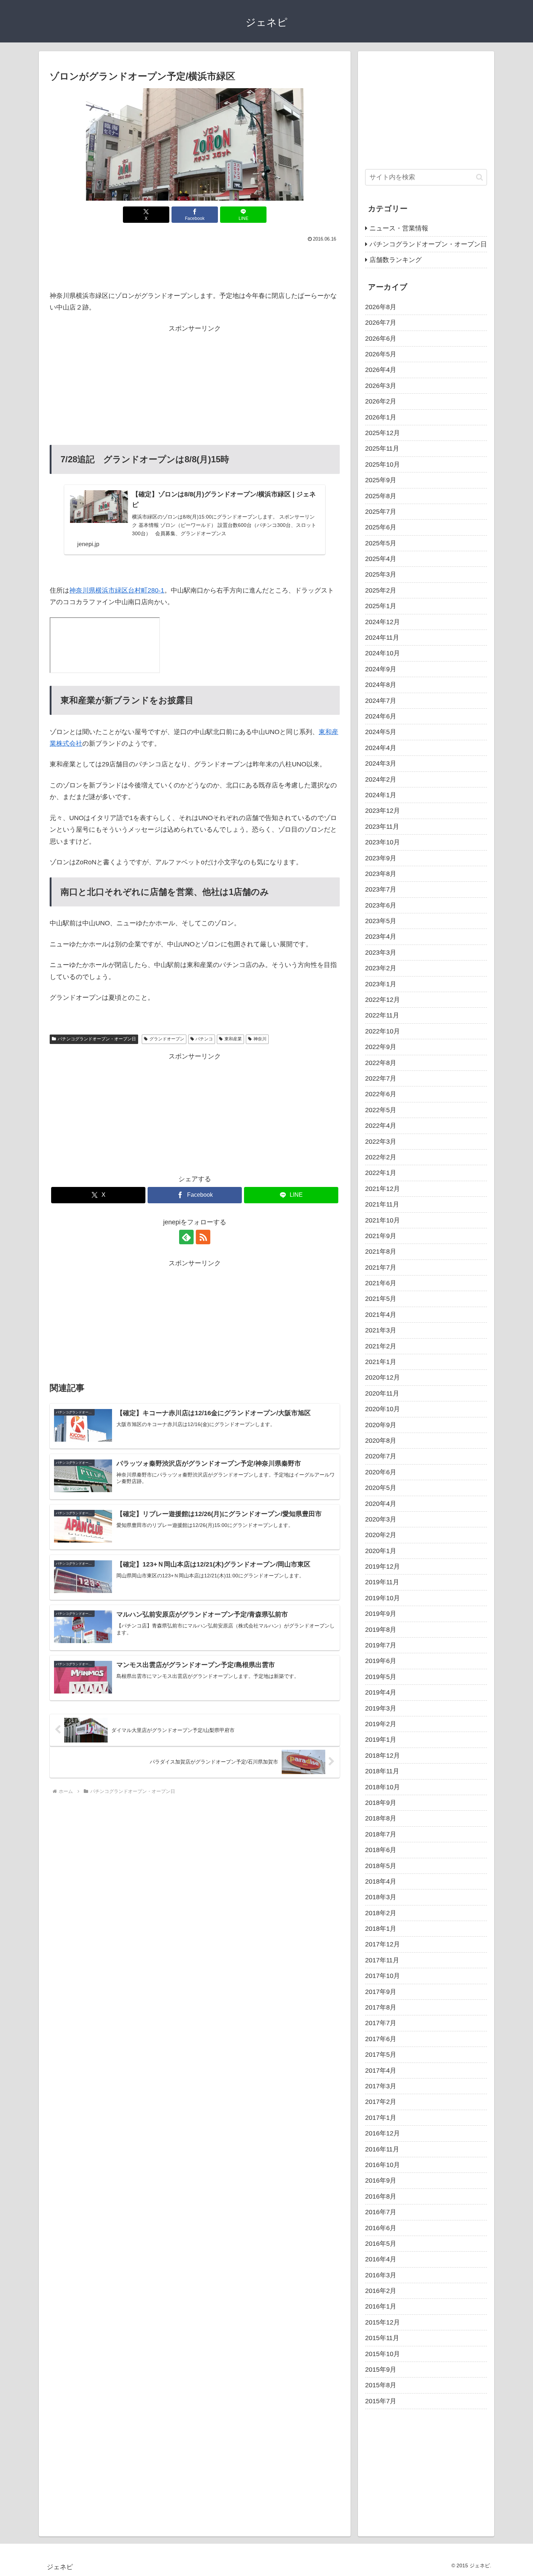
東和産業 (233, 1039)
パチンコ (204, 1039)
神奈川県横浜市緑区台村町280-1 (117, 590)
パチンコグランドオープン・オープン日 (97, 1039)
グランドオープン (167, 1039)
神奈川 (260, 1039)
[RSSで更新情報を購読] (203, 1237)
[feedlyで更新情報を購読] (186, 1237)
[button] (480, 177)
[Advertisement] (195, 264)
